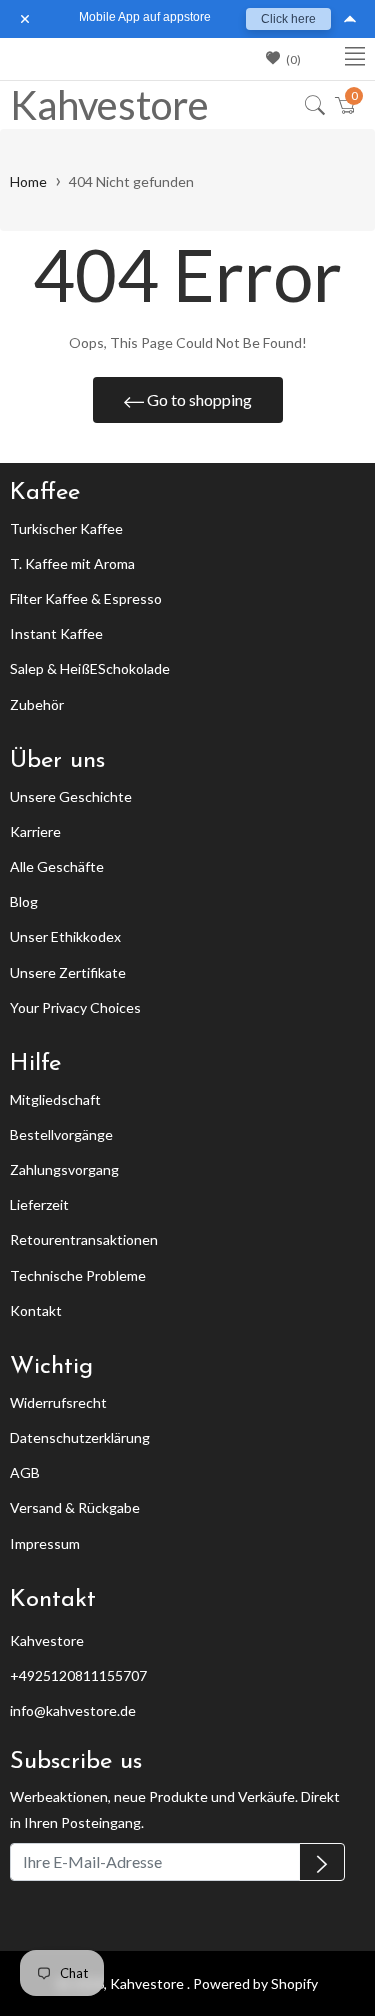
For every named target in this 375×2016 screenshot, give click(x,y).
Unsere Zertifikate (68, 972)
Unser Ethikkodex (65, 936)
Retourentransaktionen (84, 1239)
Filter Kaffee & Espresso (86, 598)
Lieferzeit (39, 1204)
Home (28, 181)
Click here (288, 19)
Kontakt (36, 1310)
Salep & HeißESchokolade (90, 668)
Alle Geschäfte (57, 866)
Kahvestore (99, 105)
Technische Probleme (78, 1275)
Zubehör (37, 704)
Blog (24, 901)
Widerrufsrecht (58, 1402)
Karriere (35, 831)
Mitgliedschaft (55, 1099)
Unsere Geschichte (71, 796)
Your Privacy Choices (75, 1007)
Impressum (45, 1543)
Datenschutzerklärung (80, 1437)
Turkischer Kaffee (66, 528)
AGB (25, 1472)
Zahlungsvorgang (64, 1169)
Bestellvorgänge (61, 1134)
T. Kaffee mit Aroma (72, 563)
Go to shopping (198, 399)
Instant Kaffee (56, 633)
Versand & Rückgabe (75, 1507)
